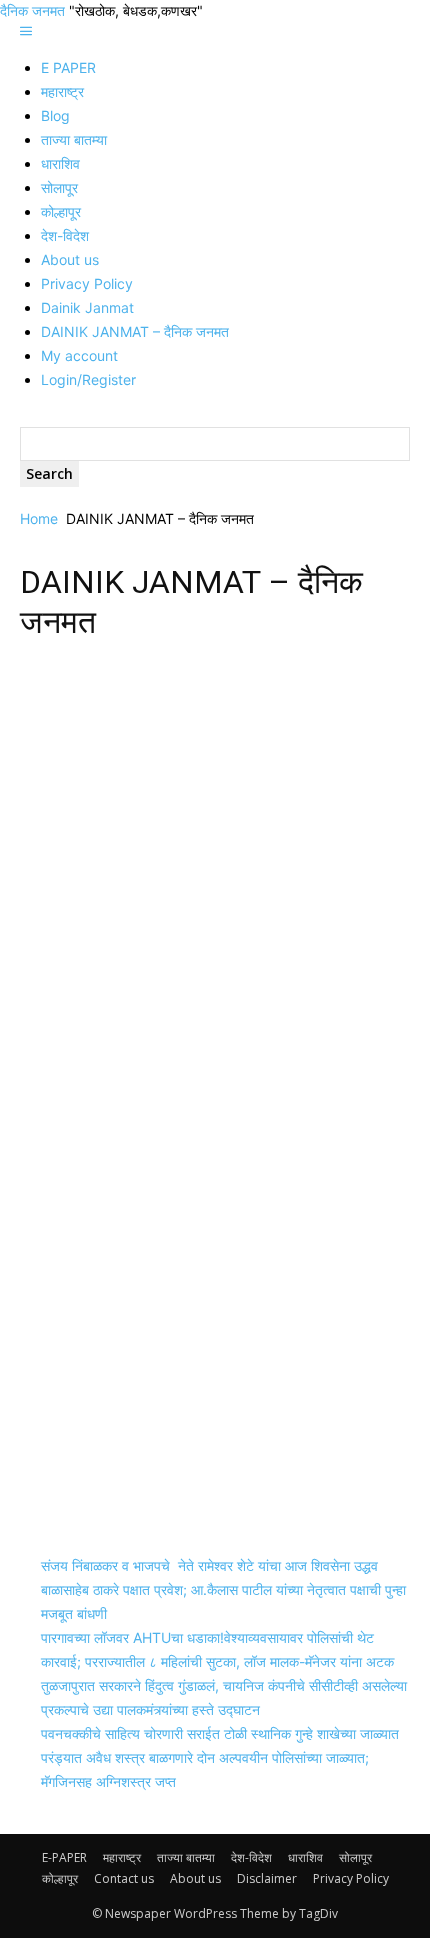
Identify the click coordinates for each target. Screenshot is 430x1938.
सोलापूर (59, 187)
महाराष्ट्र (62, 91)
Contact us (124, 1878)
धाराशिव (60, 163)
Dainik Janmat (87, 307)
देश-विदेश (65, 235)
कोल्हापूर (61, 211)
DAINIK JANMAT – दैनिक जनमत (135, 331)
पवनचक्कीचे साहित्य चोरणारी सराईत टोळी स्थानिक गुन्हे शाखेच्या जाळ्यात (220, 1733)
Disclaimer (267, 1878)
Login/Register (88, 379)
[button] (26, 31)
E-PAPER (64, 1857)
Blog (55, 115)
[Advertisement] (215, 880)
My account (79, 355)
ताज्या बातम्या (74, 139)
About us (70, 259)
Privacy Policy (87, 283)
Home (39, 518)
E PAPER (68, 67)
